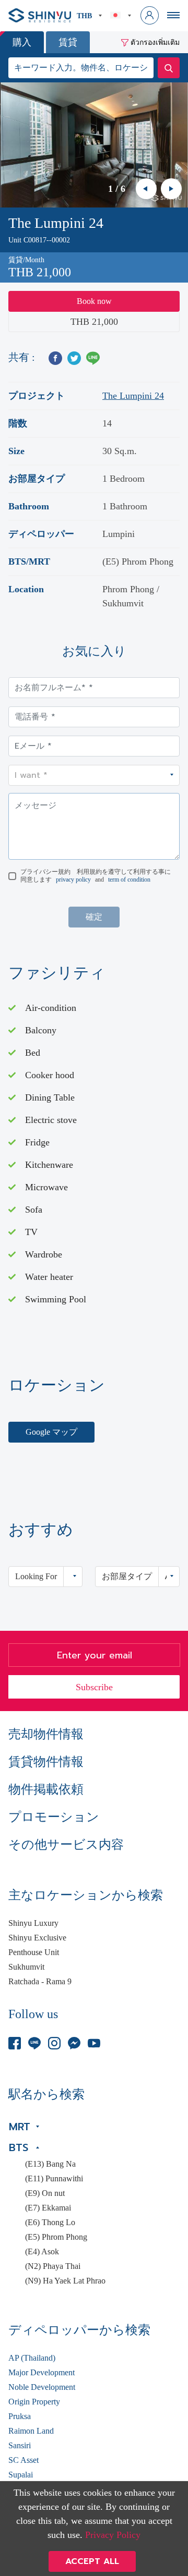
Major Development (42, 2373)
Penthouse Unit (34, 1952)
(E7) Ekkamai (48, 2208)
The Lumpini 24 (133, 396)
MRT (20, 2127)
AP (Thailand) (32, 2358)
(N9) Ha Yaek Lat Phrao (65, 2281)
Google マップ (51, 1432)
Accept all (92, 2561)
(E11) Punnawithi (54, 2179)
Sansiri (20, 2446)
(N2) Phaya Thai (53, 2266)
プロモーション (54, 1817)
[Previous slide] (146, 189)
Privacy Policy (113, 2535)
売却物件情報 (46, 1734)
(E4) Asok (42, 2252)
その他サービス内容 (66, 1845)
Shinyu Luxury (33, 1923)
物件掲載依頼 (46, 1789)
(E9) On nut (45, 2193)
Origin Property (34, 2402)
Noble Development (42, 2387)
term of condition (129, 880)
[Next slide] (171, 189)
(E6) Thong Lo (50, 2223)
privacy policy (73, 880)
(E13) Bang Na (50, 2164)
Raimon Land (31, 2431)
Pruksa (20, 2416)
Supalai (21, 2475)
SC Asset (23, 2460)
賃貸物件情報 (46, 1762)
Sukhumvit (26, 1967)
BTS (19, 2147)
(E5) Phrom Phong (56, 2237)
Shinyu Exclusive (37, 1938)
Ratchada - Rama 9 (40, 1982)
